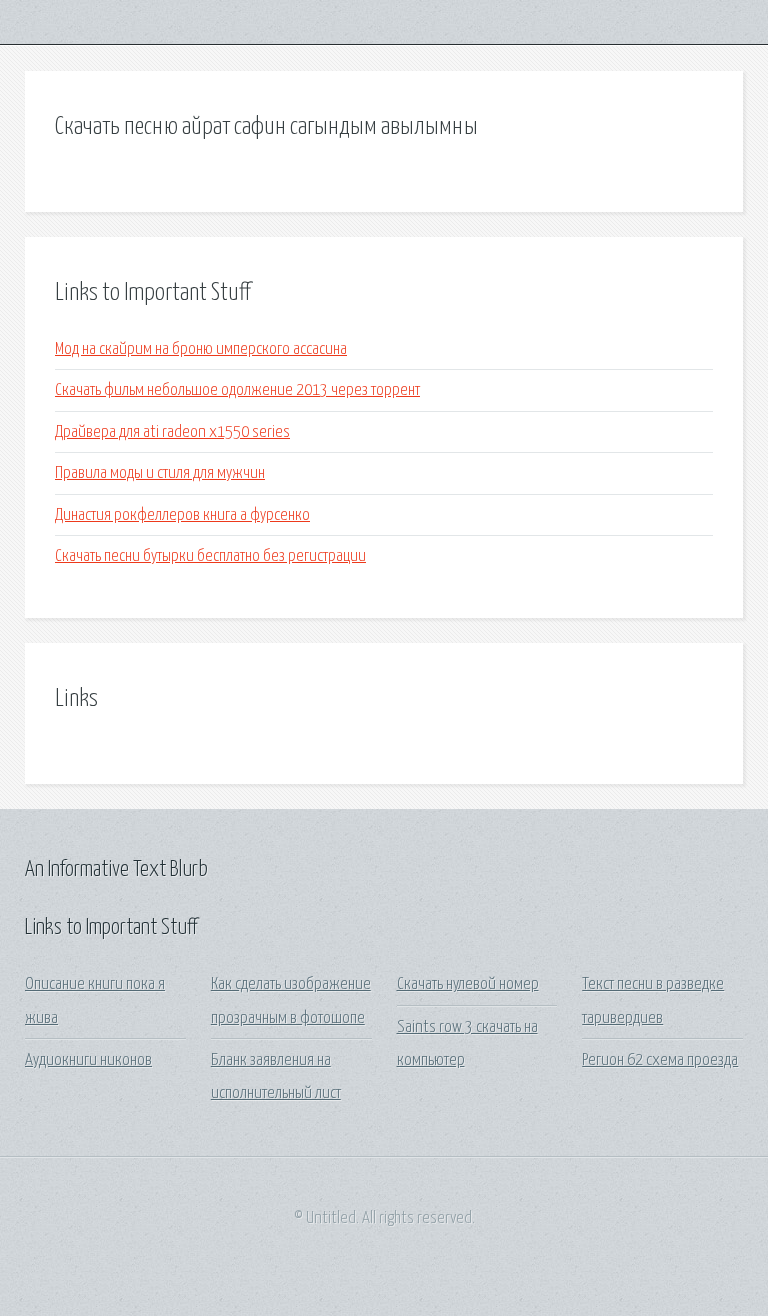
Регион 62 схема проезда (660, 1060)
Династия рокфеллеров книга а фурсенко (182, 515)
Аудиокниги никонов (88, 1060)
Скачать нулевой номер (468, 984)
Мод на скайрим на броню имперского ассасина (201, 349)
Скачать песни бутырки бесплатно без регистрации (210, 556)
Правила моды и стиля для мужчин (160, 473)
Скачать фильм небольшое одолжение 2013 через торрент (237, 390)
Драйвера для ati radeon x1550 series (172, 432)
